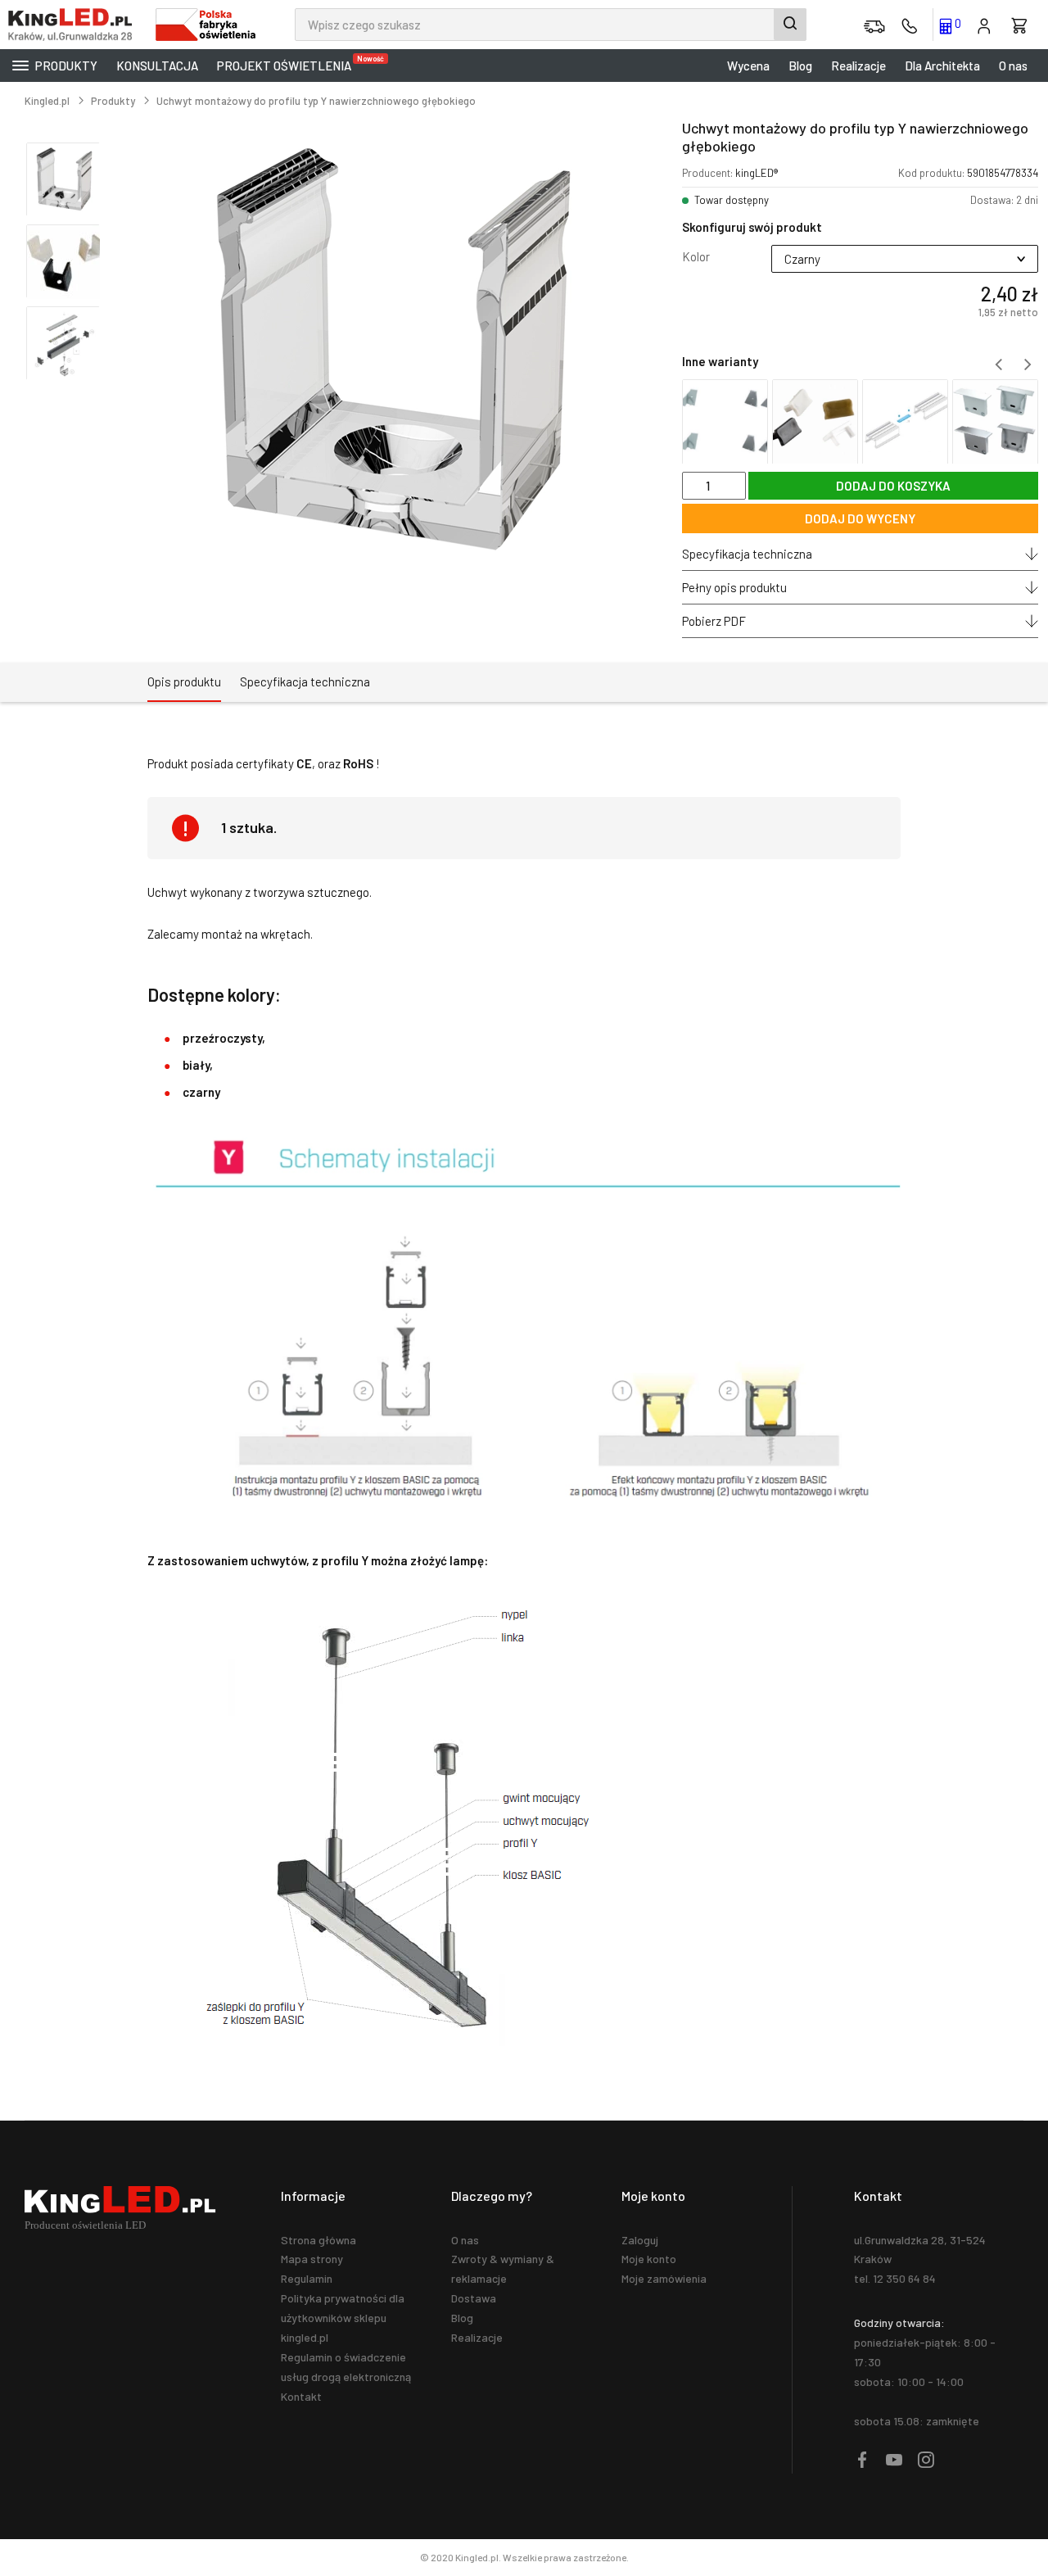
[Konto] (984, 25)
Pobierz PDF (714, 621)
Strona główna (318, 2240)
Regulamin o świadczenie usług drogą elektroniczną (346, 2367)
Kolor (696, 256)
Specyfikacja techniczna (747, 554)
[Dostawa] (874, 25)
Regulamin (307, 2278)
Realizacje (858, 66)
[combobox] (551, 25)
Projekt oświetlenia (288, 63)
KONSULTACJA (157, 66)
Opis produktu (184, 681)
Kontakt (301, 2396)
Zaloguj (640, 2240)
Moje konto (649, 2259)
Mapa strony (312, 2259)
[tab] (184, 682)
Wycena (748, 66)
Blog (800, 66)
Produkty (65, 66)
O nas (1013, 66)
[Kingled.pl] (74, 25)
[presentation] (998, 364)
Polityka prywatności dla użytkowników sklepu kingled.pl (343, 2318)
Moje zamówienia (664, 2278)
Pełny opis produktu (734, 587)
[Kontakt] (910, 25)
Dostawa (474, 2298)
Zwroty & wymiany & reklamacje (503, 2268)
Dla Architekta (942, 66)
